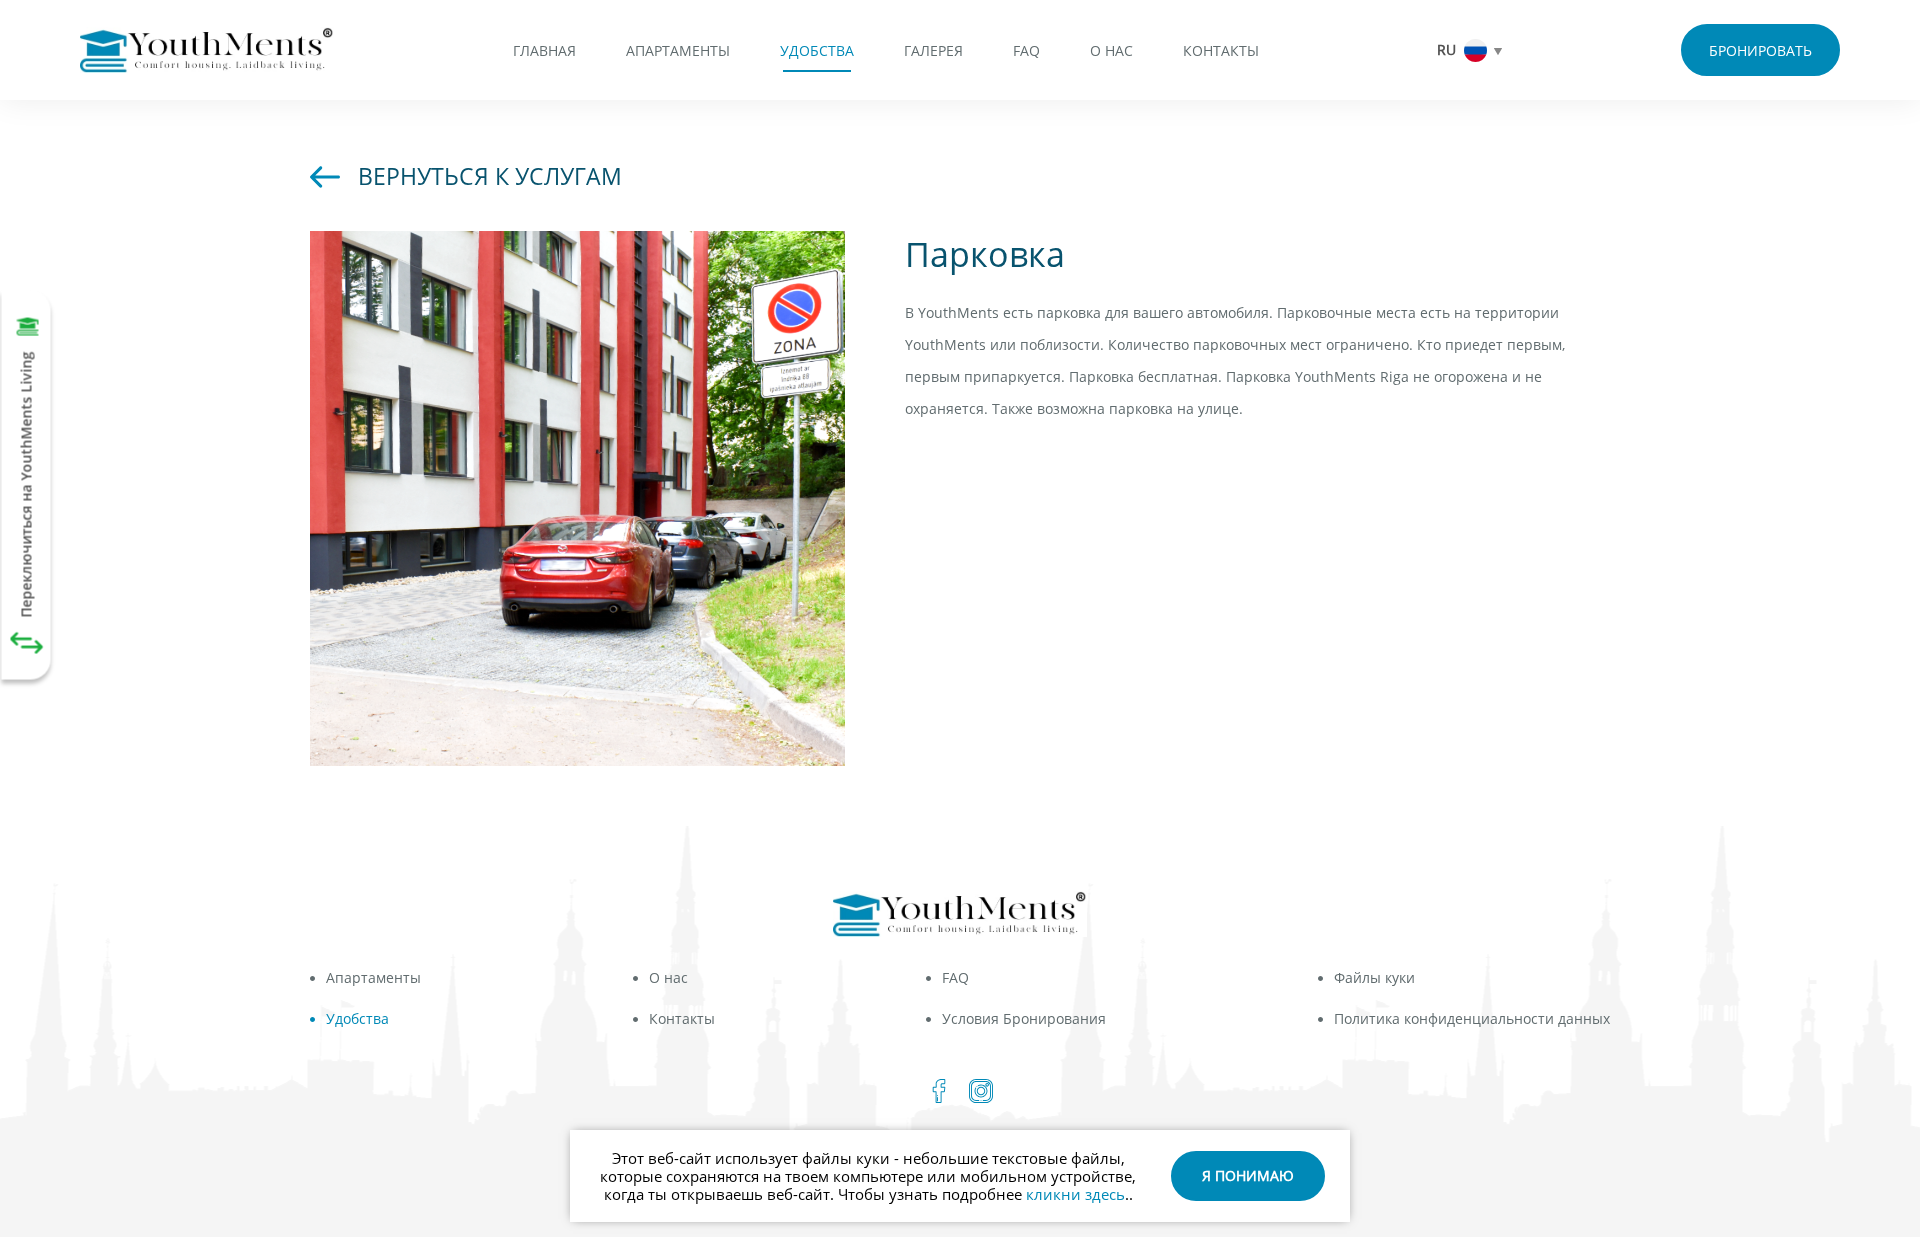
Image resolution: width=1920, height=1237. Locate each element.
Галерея (933, 50)
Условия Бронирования (1024, 1018)
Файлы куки (1374, 977)
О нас (1111, 50)
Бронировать (1760, 50)
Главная (544, 50)
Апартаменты (678, 50)
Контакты (1221, 50)
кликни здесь (1075, 1194)
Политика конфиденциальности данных (1472, 1018)
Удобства (817, 50)
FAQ (1026, 50)
